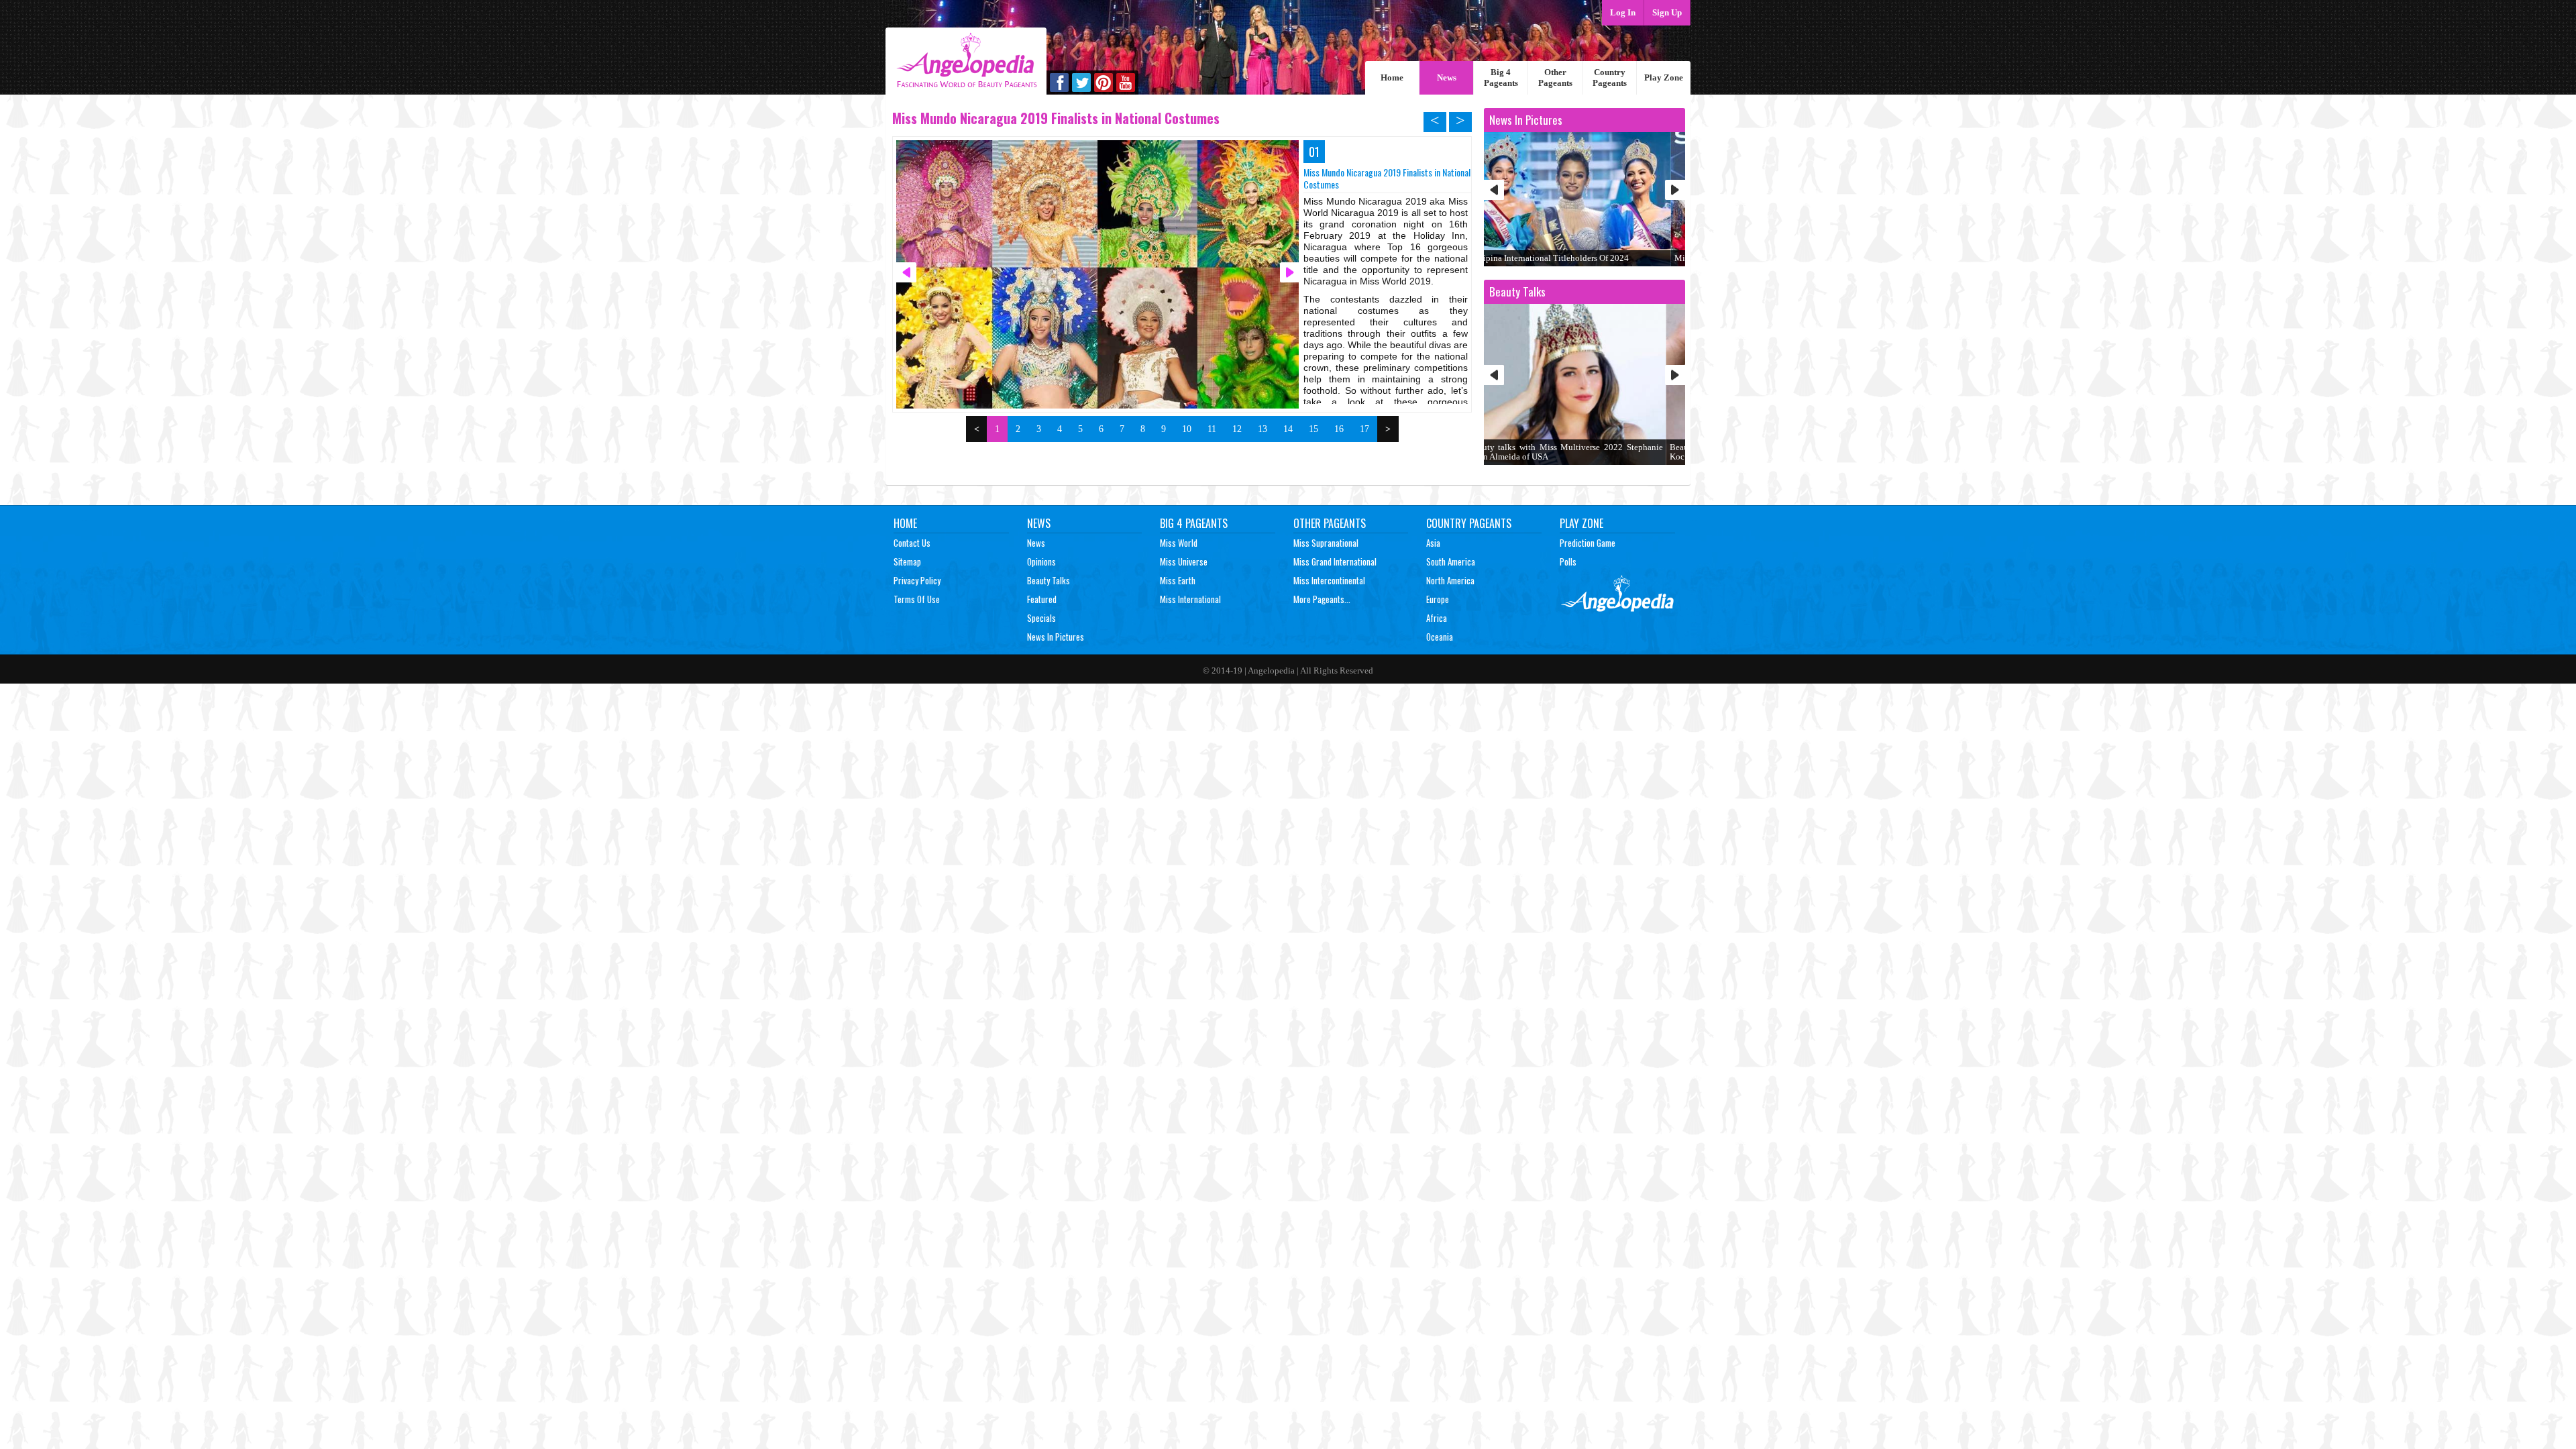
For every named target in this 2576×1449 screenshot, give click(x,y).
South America (1451, 561)
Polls (1568, 561)
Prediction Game (1588, 543)
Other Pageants (1555, 77)
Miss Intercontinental (1329, 580)
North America (1450, 580)
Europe (1438, 599)
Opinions (1041, 561)
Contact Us (912, 543)
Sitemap (907, 561)
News (1447, 77)
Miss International (1190, 599)
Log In (1623, 12)
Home (1392, 77)
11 (1212, 429)
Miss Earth (1178, 580)
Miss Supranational (1326, 543)
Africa (1437, 618)
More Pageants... (1322, 599)
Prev (1494, 190)
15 (1313, 429)
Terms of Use (917, 599)
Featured (1042, 599)
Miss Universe (1184, 561)
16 (1339, 429)
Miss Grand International (1335, 561)
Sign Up (1667, 12)
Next (1675, 190)
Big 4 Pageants (1501, 77)
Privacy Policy (917, 580)
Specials (1041, 618)
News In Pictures (1056, 637)
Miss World (1179, 543)
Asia (1433, 543)
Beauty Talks (1049, 580)
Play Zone (1664, 77)
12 (1237, 429)
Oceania (1440, 637)
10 (1187, 429)
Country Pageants (1610, 77)
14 (1288, 429)
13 (1263, 429)
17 (1364, 429)
